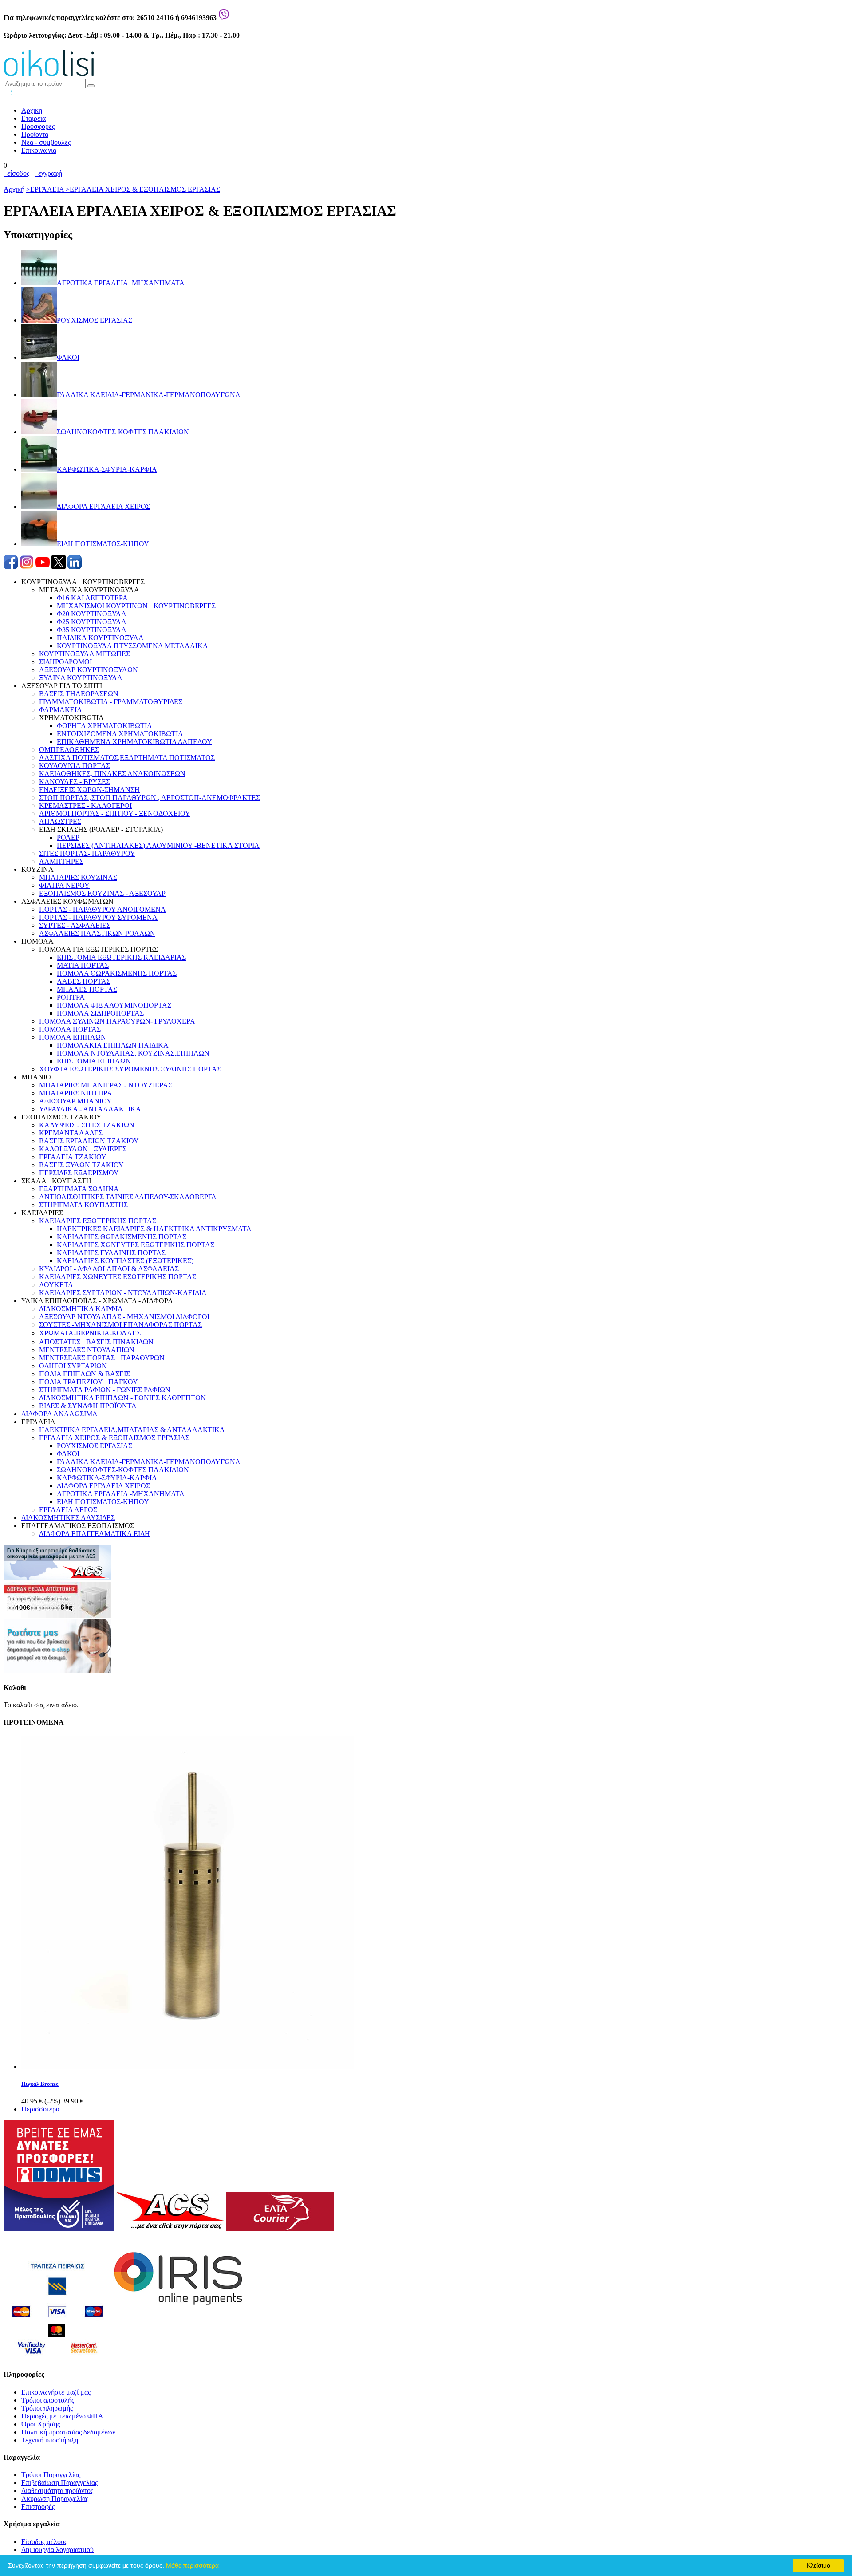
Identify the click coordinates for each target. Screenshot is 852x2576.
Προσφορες (38, 126)
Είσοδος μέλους (44, 2542)
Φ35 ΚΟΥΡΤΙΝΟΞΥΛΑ (92, 630)
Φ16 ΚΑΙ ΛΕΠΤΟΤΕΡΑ (92, 598)
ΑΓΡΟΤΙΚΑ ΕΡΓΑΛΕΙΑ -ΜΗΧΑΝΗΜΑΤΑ (121, 1494)
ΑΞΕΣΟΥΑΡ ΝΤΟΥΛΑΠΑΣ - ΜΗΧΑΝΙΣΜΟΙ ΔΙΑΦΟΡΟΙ (124, 1317)
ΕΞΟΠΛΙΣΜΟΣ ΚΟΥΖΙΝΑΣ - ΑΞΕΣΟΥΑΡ (102, 893)
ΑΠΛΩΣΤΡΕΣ (60, 821)
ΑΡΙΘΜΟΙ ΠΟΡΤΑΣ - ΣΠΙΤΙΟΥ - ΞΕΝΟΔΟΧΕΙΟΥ (115, 813)
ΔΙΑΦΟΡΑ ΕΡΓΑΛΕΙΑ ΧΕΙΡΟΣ (103, 1486)
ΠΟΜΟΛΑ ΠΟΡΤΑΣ (70, 1029)
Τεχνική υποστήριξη (50, 2440)
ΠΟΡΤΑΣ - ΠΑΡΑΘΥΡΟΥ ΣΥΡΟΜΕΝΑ (98, 917)
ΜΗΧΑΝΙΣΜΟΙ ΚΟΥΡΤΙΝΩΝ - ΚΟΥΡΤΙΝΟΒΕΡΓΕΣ (136, 606)
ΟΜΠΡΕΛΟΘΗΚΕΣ (69, 750)
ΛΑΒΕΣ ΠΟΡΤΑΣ (84, 981)
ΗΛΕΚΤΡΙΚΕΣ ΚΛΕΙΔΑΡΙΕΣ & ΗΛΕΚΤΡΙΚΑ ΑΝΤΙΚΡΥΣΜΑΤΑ (154, 1229)
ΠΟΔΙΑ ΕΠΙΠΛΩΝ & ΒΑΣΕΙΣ (85, 1374)
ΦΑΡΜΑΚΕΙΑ (61, 710)
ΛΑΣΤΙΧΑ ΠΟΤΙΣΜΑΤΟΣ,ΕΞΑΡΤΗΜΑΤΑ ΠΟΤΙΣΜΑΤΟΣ (127, 758)
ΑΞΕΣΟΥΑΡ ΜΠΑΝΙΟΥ (75, 1101)
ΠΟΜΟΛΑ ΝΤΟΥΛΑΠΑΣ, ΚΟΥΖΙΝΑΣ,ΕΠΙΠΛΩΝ (133, 1053)
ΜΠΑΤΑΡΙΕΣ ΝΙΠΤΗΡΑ (76, 1093)
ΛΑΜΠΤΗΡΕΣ (61, 861)
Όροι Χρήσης (41, 2424)
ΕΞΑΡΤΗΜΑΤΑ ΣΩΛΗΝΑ (79, 1189)
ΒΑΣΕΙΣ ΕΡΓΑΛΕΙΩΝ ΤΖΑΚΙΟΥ (89, 1141)
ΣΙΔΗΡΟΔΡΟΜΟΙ (65, 662)
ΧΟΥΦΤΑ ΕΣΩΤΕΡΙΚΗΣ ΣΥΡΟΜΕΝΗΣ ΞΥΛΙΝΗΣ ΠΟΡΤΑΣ (130, 1069)
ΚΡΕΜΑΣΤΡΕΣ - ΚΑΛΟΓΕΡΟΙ (85, 805)
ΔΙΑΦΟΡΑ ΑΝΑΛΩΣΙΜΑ (59, 1414)
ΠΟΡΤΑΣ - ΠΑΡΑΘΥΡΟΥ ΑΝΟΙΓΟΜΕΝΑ (103, 909)
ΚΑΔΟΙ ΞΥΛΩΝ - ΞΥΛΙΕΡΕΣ (83, 1149)
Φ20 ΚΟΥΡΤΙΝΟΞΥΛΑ (92, 614)
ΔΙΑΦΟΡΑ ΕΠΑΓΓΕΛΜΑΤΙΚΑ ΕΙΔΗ (95, 1534)
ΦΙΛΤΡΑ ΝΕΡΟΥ (64, 885)
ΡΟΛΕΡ (68, 837)
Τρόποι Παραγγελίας (51, 2475)
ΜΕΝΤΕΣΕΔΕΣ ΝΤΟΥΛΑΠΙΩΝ (87, 1350)
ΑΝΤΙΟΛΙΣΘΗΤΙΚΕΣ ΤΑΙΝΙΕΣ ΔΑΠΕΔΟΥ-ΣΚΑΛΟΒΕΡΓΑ (128, 1197)
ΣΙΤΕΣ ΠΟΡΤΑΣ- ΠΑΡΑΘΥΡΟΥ (87, 853)
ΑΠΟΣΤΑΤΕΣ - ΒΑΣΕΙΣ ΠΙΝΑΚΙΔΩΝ (96, 1342)
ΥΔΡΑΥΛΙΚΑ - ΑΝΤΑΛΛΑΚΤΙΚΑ (90, 1109)
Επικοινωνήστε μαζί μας (56, 2392)
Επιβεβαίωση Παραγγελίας (59, 2483)
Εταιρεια (34, 118)
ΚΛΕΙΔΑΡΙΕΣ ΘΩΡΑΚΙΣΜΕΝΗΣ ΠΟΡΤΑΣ (122, 1237)
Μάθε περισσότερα (192, 2565)
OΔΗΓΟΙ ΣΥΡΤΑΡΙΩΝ (73, 1366)
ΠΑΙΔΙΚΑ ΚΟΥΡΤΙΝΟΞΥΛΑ (100, 638)
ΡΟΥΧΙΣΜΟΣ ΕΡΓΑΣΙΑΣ (95, 1446)
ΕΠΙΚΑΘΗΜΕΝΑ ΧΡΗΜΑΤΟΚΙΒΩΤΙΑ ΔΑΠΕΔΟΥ (134, 742)
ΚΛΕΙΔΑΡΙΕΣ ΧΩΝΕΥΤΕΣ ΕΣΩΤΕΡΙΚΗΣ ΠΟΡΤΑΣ (118, 1277)
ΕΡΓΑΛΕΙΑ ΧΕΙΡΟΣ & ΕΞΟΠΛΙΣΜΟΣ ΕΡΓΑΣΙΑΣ (143, 189)
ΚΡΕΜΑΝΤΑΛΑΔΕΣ (71, 1133)
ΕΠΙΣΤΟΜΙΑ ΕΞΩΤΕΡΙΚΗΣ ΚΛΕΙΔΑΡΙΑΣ (121, 957)
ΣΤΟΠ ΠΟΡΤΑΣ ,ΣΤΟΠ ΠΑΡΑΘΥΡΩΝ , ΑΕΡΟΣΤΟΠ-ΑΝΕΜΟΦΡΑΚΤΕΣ (150, 798)
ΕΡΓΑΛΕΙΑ (46, 189)
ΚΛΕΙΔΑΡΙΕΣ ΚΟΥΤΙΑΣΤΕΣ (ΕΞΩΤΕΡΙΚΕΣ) (125, 1261)
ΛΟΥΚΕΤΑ (56, 1285)
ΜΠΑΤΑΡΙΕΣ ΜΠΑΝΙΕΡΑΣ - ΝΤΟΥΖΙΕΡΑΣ (106, 1085)
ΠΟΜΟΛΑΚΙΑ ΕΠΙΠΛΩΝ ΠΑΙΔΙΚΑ (113, 1045)
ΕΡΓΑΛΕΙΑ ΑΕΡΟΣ (68, 1510)
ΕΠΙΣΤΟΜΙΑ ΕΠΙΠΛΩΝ (94, 1061)
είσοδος (16, 173)
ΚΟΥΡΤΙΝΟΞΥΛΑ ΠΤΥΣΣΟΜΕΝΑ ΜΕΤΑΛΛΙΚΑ (132, 646)
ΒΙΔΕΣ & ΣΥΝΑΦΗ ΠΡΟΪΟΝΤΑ (88, 1406)
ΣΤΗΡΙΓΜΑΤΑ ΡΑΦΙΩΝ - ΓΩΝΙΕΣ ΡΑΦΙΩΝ (105, 1390)
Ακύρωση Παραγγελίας (55, 2499)
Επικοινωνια (39, 150)
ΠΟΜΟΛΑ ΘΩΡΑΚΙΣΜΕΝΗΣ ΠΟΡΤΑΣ (117, 973)
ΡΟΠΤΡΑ (71, 997)
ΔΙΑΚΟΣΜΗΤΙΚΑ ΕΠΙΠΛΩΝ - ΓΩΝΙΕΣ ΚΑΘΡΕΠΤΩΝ (122, 1398)
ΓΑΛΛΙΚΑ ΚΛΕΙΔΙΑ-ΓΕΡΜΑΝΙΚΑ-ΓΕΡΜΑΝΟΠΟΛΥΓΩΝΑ (149, 1462)
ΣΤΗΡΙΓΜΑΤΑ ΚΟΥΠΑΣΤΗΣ (83, 1205)
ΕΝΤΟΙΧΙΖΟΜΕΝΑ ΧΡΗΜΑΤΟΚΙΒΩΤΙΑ (120, 734)
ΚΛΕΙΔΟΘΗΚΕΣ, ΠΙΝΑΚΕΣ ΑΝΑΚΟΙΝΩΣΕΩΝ (112, 774)
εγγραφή (48, 173)
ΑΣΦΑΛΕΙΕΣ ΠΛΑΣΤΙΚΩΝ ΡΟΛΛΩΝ (97, 933)
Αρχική (14, 189)
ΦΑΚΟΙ (68, 1454)
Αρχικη (32, 110)
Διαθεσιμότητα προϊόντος (57, 2491)
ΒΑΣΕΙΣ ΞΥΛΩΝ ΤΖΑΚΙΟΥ (81, 1165)
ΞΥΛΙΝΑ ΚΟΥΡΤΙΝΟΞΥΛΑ (81, 678)
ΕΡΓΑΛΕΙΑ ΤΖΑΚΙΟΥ (73, 1157)
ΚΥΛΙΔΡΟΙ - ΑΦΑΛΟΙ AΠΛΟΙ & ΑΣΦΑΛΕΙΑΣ (109, 1269)
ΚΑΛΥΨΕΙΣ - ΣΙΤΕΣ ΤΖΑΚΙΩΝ (87, 1125)
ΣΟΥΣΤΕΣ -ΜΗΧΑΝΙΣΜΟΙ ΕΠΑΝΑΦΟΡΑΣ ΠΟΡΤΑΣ (120, 1325)
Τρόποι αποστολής (48, 2400)
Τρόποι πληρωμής (47, 2408)
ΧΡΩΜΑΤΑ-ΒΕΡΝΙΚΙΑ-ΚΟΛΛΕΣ (90, 1333)
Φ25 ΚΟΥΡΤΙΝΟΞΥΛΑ (92, 622)
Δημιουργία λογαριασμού (57, 2550)
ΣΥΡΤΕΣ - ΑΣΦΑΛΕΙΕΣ (75, 925)
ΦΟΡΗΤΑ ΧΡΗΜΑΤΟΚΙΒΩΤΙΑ (105, 726)
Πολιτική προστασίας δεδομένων (68, 2432)
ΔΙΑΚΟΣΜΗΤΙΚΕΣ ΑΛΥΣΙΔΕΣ (68, 1518)
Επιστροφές (38, 2507)
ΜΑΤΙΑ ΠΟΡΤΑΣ (83, 965)
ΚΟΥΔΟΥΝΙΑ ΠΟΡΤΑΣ (75, 766)
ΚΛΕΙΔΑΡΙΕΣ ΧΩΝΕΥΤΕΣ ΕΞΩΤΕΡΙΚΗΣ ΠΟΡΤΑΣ (136, 1245)
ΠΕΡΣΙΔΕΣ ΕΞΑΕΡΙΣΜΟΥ (79, 1173)
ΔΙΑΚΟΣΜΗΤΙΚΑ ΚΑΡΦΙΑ (81, 1309)
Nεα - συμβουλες (46, 142)
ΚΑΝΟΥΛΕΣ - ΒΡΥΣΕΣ (75, 782)
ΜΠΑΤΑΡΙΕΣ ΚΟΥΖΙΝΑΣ (78, 877)
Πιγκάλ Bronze (40, 2084)
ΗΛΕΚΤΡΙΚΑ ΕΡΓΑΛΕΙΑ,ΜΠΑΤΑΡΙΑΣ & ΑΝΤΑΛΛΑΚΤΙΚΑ (132, 1430)
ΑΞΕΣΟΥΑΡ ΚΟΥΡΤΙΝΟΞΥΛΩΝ (89, 670)
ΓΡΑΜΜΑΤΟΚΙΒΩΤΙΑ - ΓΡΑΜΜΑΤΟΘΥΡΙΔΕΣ (111, 702)
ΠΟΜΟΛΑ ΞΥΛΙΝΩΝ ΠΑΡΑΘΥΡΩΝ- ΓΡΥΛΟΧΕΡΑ (117, 1021)
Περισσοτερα (40, 2109)
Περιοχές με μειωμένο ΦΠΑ (62, 2416)
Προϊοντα (35, 134)
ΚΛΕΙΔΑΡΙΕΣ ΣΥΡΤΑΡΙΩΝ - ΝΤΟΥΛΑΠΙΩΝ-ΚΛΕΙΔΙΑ (123, 1293)
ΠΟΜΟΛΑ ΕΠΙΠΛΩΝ (73, 1037)
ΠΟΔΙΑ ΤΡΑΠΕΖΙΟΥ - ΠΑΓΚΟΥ (89, 1382)
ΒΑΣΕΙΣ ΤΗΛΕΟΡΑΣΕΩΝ (79, 694)
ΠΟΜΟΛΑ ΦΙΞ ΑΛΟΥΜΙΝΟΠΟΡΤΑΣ (114, 1005)
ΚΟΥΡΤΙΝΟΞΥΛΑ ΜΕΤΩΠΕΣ (85, 654)
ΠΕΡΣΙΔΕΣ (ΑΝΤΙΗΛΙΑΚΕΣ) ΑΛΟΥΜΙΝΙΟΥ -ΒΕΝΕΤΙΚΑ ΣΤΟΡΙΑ (158, 845)
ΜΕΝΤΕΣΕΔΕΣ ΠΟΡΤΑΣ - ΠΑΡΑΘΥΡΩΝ (102, 1358)
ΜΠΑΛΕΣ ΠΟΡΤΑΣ (87, 989)
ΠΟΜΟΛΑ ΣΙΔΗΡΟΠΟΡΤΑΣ (100, 1013)
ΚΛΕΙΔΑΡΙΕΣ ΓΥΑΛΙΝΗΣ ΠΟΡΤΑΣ (111, 1253)
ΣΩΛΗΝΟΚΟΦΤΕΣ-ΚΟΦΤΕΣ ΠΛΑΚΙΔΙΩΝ (123, 1470)
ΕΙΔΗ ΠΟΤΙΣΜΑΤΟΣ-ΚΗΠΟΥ (103, 1502)
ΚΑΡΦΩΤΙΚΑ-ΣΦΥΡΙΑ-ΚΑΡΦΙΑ (107, 1478)
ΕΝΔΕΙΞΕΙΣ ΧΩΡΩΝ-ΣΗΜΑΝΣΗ (89, 790)
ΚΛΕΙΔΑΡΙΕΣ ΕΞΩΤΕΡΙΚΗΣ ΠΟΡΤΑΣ (98, 1221)
